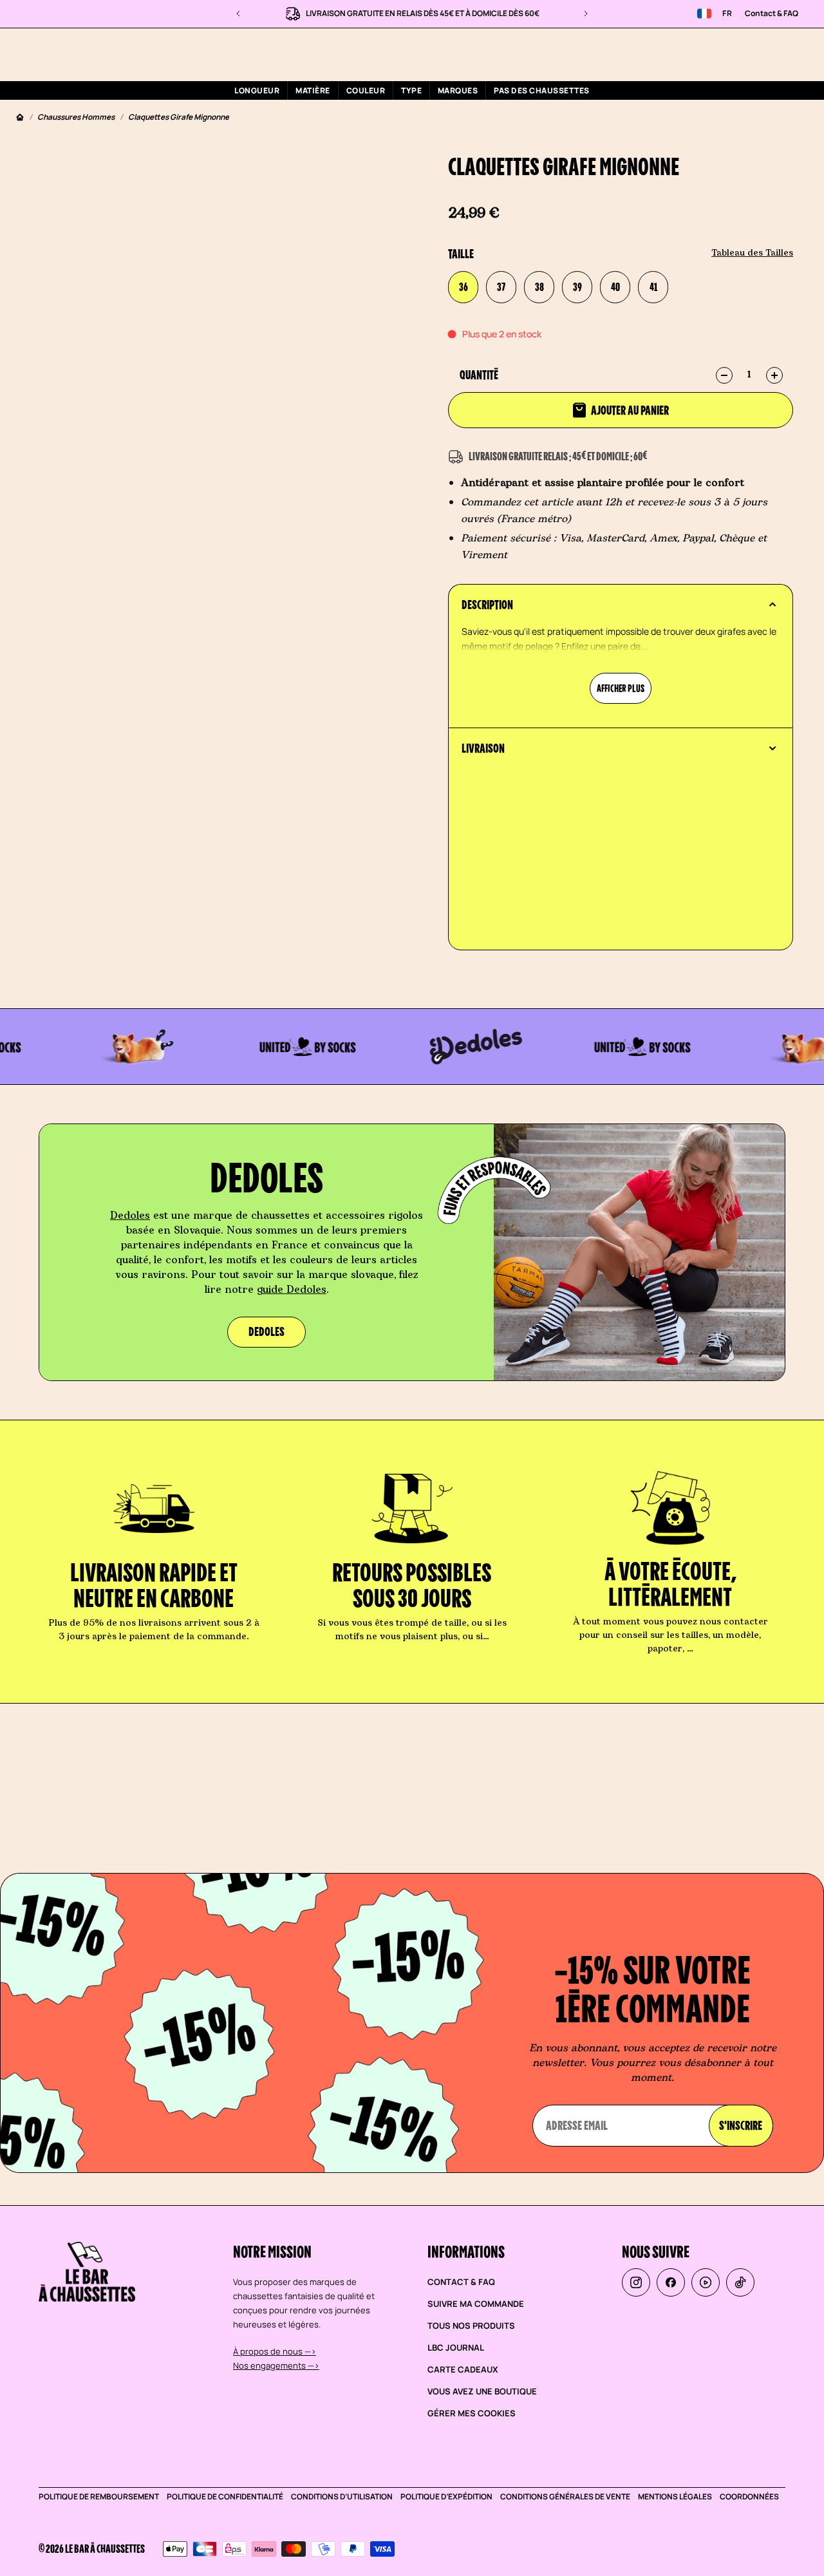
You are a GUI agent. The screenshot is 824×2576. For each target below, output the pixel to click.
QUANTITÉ (479, 375)
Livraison (483, 748)
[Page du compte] (760, 54)
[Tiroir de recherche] (729, 54)
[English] (704, 14)
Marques (458, 90)
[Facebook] (671, 2282)
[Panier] (791, 54)
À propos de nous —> (275, 2351)
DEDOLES (267, 1331)
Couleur (366, 90)
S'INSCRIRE (741, 2125)
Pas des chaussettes (541, 90)
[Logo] (89, 54)
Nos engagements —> (276, 2365)
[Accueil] (20, 118)
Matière (313, 90)
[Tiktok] (740, 2282)
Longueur (257, 90)
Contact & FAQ (772, 13)
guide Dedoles (292, 1290)
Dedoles (130, 1216)
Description (487, 605)
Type (411, 90)
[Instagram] (636, 2282)
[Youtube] (706, 2282)
